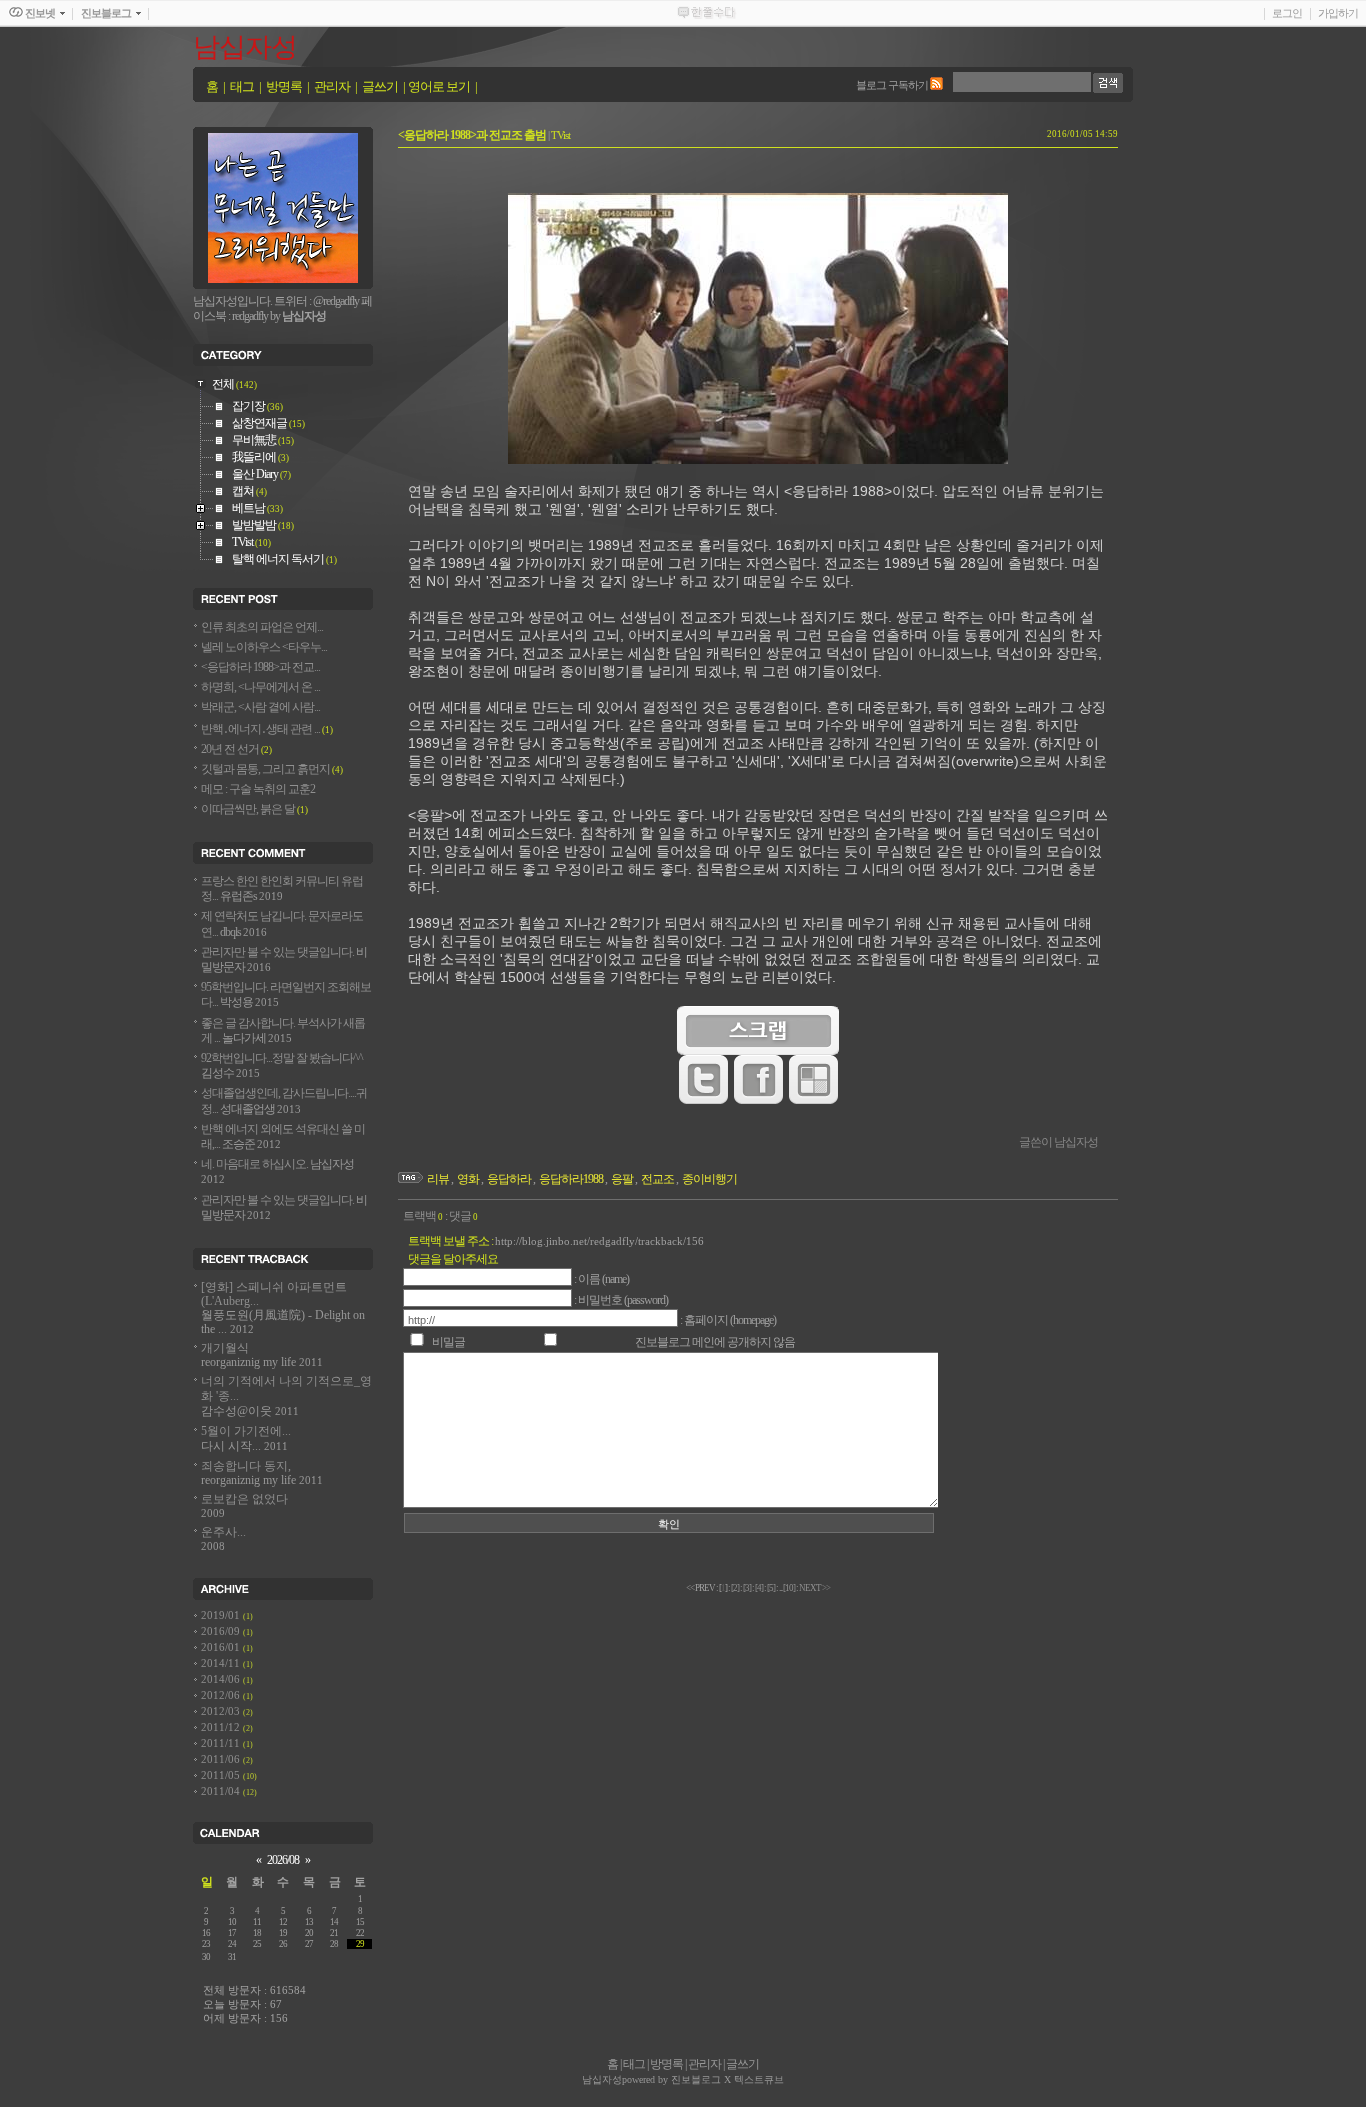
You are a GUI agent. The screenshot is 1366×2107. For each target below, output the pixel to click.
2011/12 (222, 1727)
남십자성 (245, 47)
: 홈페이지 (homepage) (728, 1320)
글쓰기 (380, 86)
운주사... (223, 1539)
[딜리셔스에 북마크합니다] (813, 1100)
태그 (242, 86)
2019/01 (222, 1615)
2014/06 (222, 1679)
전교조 (657, 1179)
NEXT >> (814, 1588)
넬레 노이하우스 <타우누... (264, 647)
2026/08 (283, 1860)
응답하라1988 (571, 1179)
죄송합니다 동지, (262, 1473)
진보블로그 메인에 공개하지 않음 (715, 1342)
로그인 (1287, 13)
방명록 (284, 86)
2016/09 (222, 1631)
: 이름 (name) (601, 1279)
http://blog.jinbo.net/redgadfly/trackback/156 (599, 1241)
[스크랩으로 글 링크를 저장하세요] (758, 1051)
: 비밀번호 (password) (621, 1300)
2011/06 (222, 1759)
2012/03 (222, 1711)
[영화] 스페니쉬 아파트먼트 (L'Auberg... (283, 1308)
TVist (560, 135)
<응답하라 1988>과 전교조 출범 (472, 135)
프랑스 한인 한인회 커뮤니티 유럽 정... (282, 889)
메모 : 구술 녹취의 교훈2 (258, 789)
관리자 (332, 86)
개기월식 (262, 1355)
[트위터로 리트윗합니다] (703, 1100)
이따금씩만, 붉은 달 (254, 809)
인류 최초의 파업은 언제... (262, 627)
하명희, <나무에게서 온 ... (260, 687)
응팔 (622, 1179)
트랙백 (423, 1216)
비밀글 (449, 1342)
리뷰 (438, 1179)
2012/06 (222, 1695)
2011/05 (222, 1775)
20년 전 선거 (236, 749)
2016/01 (222, 1647)
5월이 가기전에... (246, 1439)
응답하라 (509, 1179)
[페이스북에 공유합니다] (758, 1100)
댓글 (463, 1216)
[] (735, 1588)
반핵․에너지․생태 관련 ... (267, 729)
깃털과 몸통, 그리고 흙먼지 (272, 769)
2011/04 (222, 1791)
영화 (468, 1179)
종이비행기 (709, 1179)
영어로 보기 (439, 86)
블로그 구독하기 (892, 85)
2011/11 (222, 1743)
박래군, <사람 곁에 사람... (260, 707)
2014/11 (222, 1663)
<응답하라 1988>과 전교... (260, 667)
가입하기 (1338, 13)
